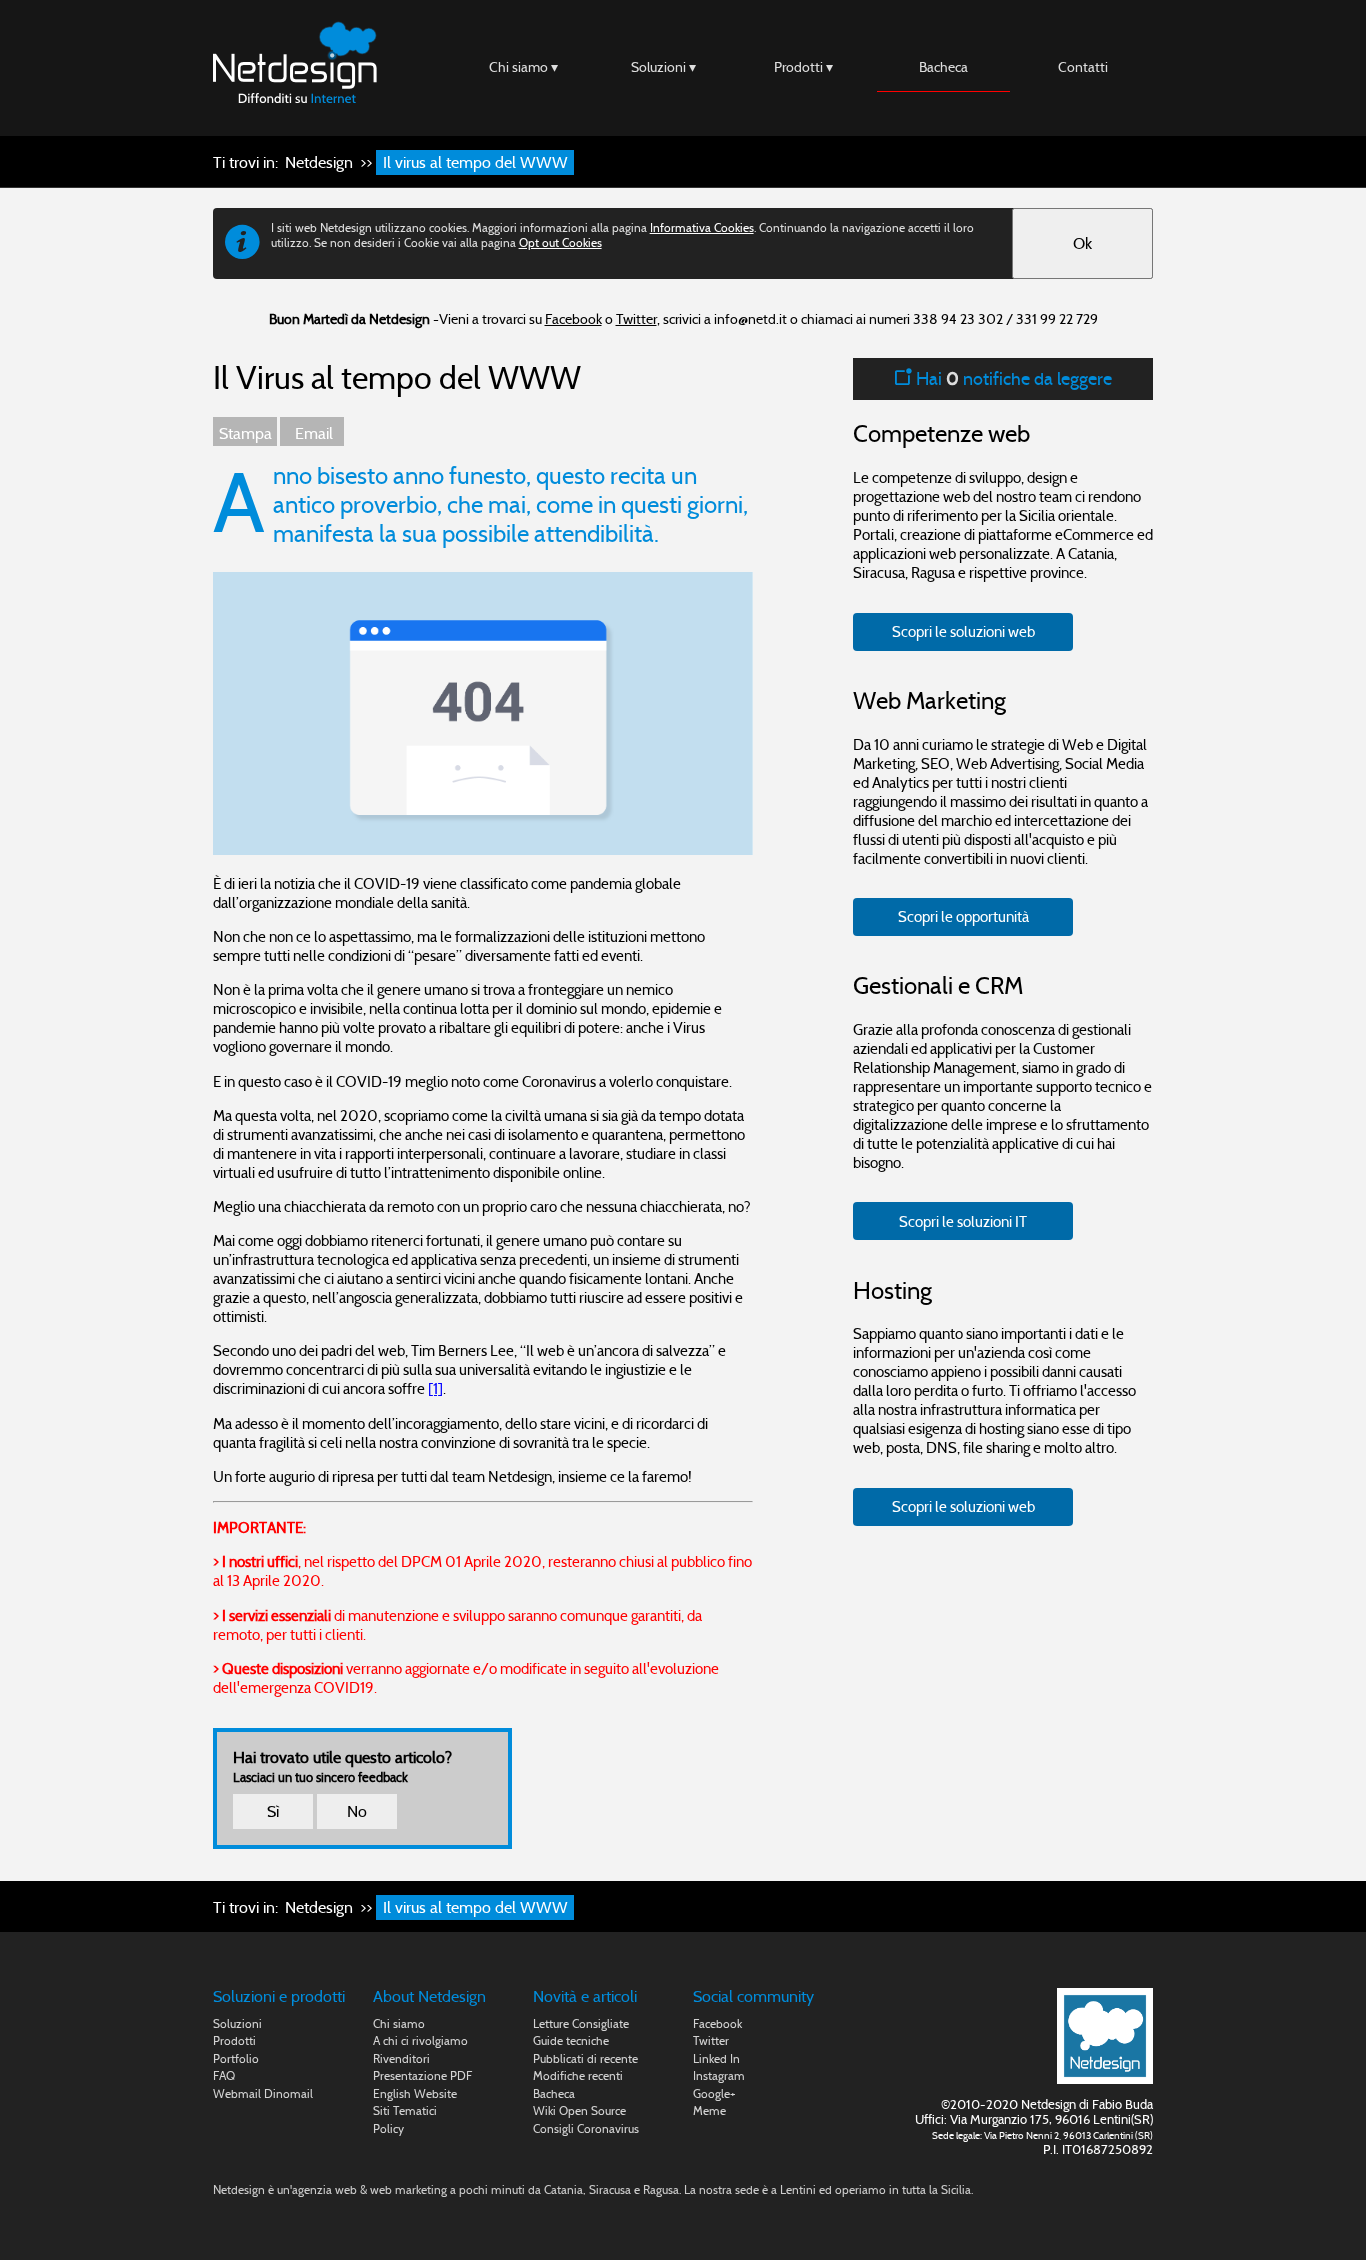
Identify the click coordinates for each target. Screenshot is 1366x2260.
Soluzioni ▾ (663, 67)
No (357, 1811)
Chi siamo (399, 2023)
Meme (709, 2110)
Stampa (245, 433)
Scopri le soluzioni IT (963, 1221)
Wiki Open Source (579, 2110)
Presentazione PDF (422, 2075)
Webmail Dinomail (263, 2093)
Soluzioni (237, 2023)
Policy (388, 2128)
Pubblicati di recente (585, 2058)
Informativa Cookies (702, 227)
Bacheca (943, 67)
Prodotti (234, 2040)
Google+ (714, 2093)
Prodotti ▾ (803, 67)
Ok (1082, 243)
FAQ (224, 2075)
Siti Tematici (405, 2110)
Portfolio (236, 2058)
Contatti (1083, 67)
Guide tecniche (571, 2040)
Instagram (719, 2075)
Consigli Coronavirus (586, 2128)
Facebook (573, 319)
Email (312, 433)
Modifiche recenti (578, 2075)
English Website (415, 2093)
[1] (435, 1388)
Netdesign (319, 162)
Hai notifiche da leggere (1012, 378)
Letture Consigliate (581, 2023)
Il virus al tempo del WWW (475, 162)
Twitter (636, 319)
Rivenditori (401, 2058)
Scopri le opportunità (963, 916)
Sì (273, 1811)
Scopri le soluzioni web (963, 631)
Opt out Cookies (560, 242)
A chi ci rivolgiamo (420, 2040)
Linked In (716, 2058)
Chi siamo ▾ (523, 67)
